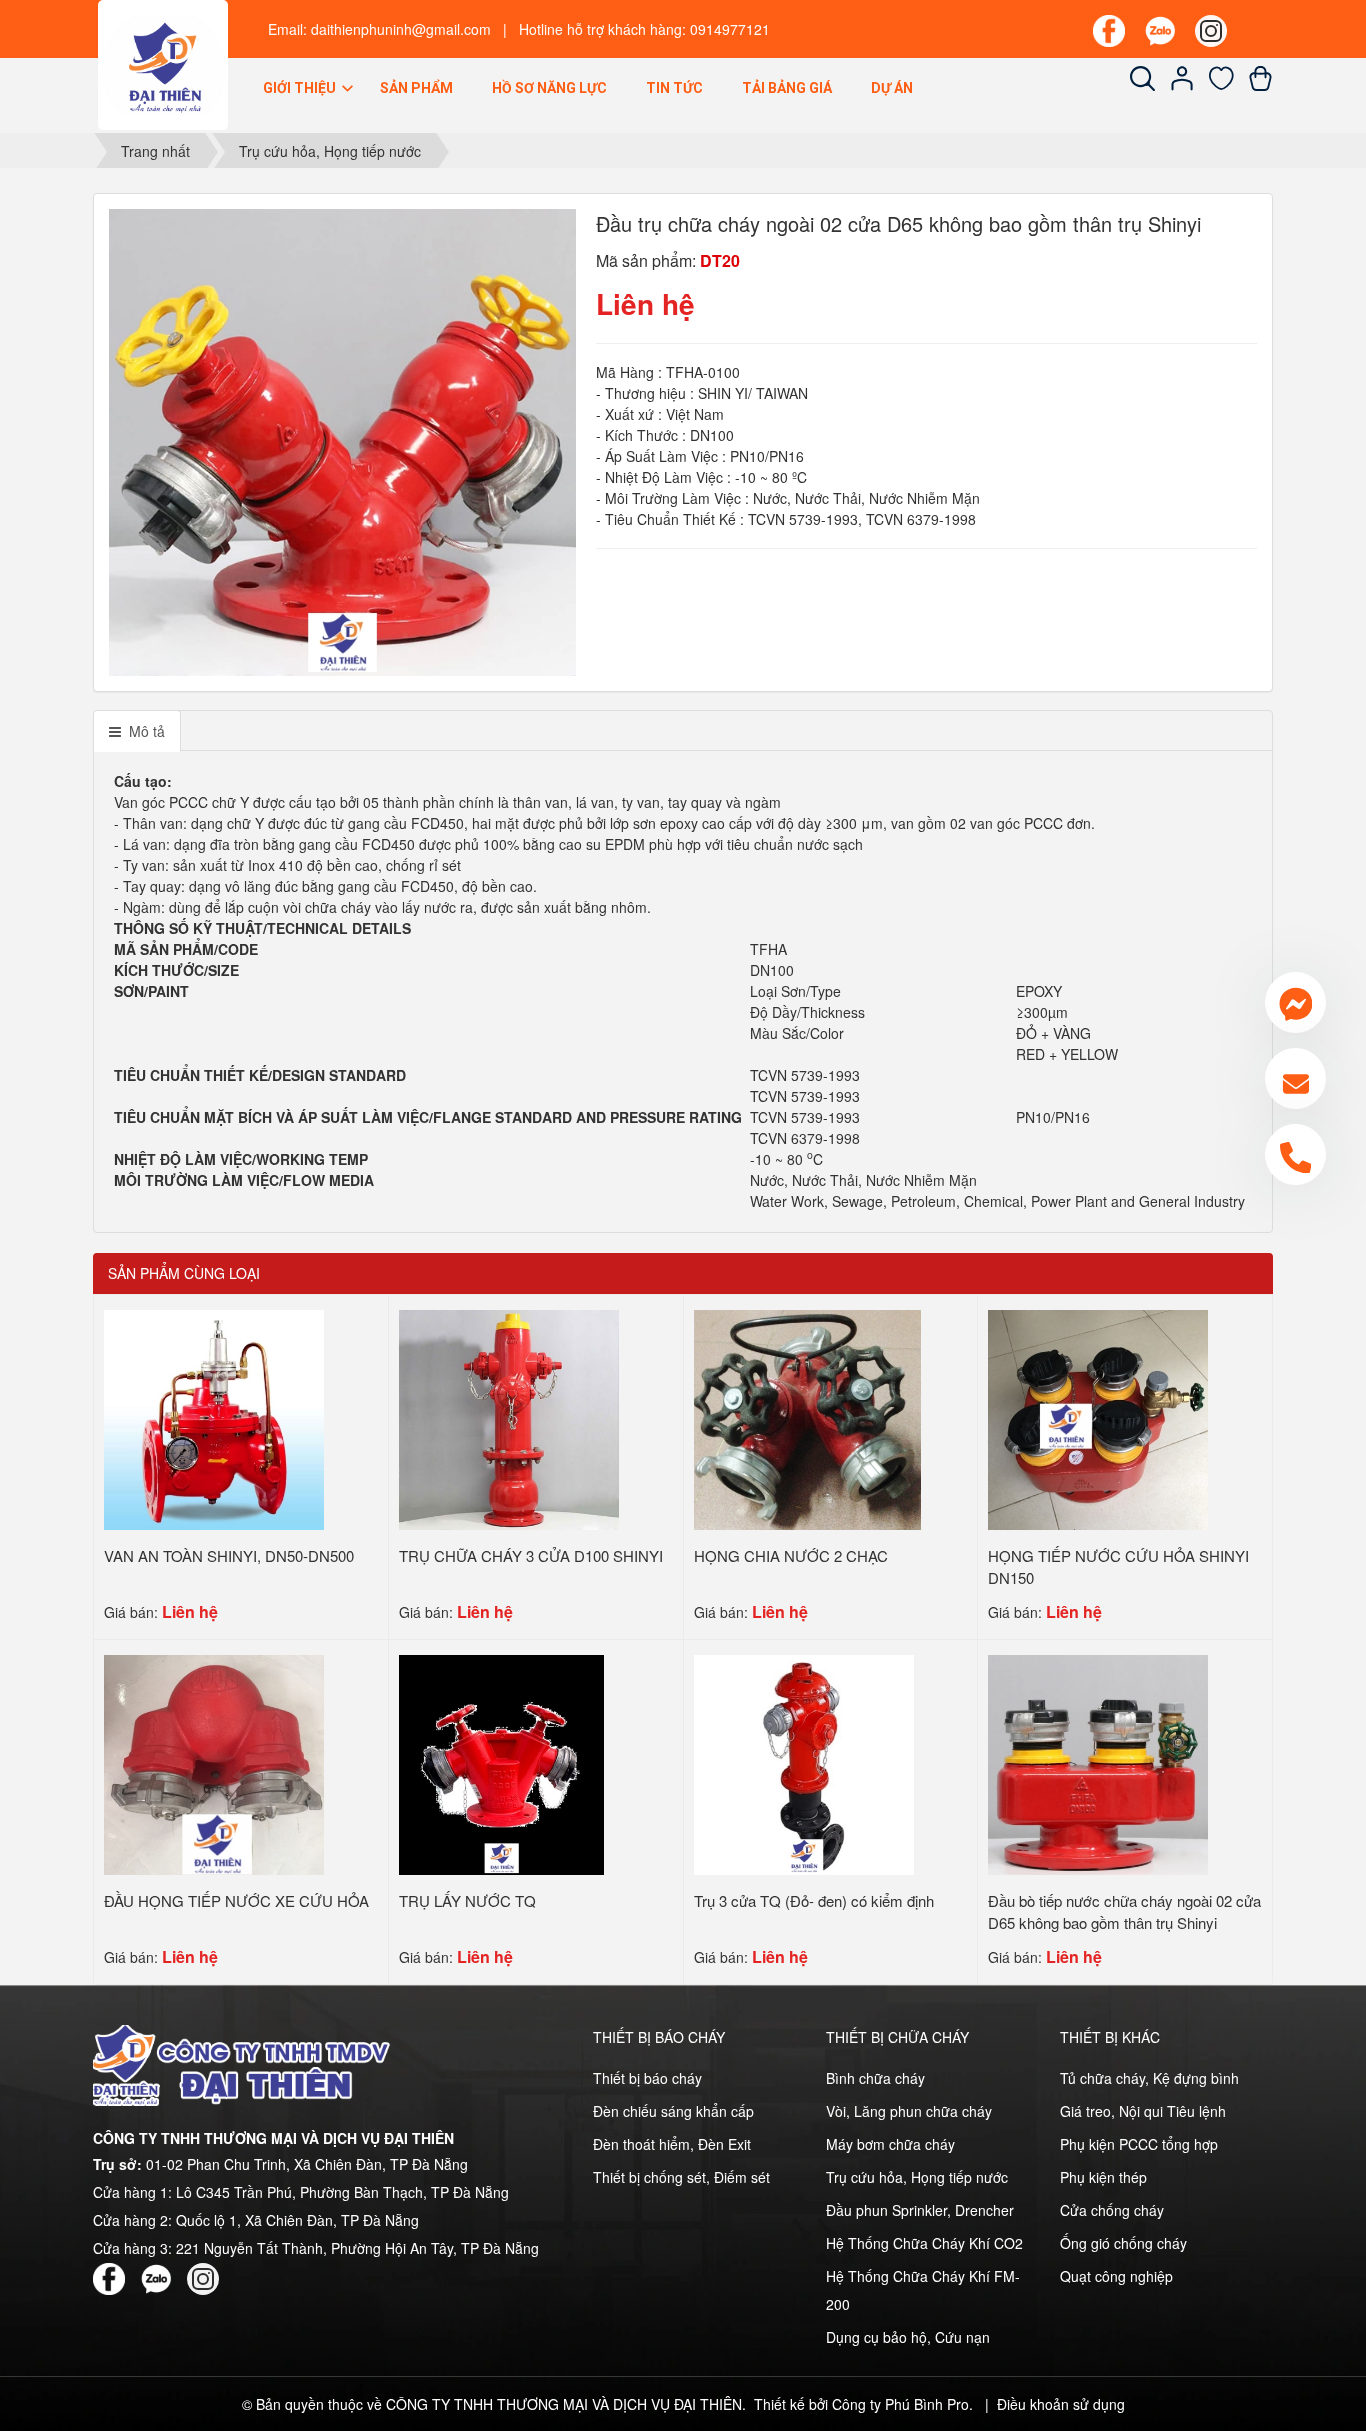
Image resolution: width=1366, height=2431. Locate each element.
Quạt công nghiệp (1116, 2276)
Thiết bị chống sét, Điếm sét (681, 2177)
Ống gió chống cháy (1123, 2243)
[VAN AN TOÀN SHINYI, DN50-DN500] (214, 1417)
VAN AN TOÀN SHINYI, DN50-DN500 (229, 1555)
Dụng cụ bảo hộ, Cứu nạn (908, 2337)
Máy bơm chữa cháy (890, 2144)
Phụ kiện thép (1103, 2177)
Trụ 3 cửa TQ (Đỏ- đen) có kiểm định (814, 1900)
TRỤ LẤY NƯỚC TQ (467, 1900)
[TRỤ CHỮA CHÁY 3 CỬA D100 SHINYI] (509, 1417)
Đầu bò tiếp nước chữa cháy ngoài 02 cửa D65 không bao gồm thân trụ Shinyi (1124, 1912)
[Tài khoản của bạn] (1182, 85)
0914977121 (730, 29)
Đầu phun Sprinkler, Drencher (920, 2210)
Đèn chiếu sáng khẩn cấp (673, 2111)
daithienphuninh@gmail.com (401, 29)
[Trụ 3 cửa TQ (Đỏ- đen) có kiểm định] (804, 1762)
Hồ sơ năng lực (549, 88)
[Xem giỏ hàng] (1260, 85)
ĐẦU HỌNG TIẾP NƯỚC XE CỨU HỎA (236, 1900)
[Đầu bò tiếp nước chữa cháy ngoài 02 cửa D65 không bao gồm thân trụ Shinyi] (1098, 1762)
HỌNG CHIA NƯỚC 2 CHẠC (791, 1555)
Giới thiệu (301, 88)
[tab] (137, 731)
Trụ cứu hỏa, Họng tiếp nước (917, 2177)
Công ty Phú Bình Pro (900, 2404)
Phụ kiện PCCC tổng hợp (1139, 2144)
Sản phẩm (416, 88)
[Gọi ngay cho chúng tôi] (1295, 1154)
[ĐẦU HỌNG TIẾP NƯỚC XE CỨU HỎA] (214, 1762)
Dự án (892, 88)
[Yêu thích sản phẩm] (1221, 85)
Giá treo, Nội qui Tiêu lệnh (1143, 2111)
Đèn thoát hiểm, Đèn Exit (672, 2144)
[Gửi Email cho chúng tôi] (1295, 1078)
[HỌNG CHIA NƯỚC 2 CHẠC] (807, 1417)
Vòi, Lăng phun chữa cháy (909, 2111)
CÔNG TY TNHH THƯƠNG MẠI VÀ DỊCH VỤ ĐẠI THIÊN (564, 2404)
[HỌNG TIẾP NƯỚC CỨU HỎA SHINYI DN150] (1098, 1417)
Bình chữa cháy (875, 2078)
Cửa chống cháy (1112, 2210)
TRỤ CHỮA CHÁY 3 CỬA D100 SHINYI (531, 1555)
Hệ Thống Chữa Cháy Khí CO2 (924, 2243)
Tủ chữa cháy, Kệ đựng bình (1149, 2078)
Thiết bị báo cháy (647, 2078)
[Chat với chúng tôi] (1295, 1002)
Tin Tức (674, 88)
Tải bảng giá (787, 88)
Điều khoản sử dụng (1061, 2404)
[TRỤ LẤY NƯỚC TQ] (502, 1762)
